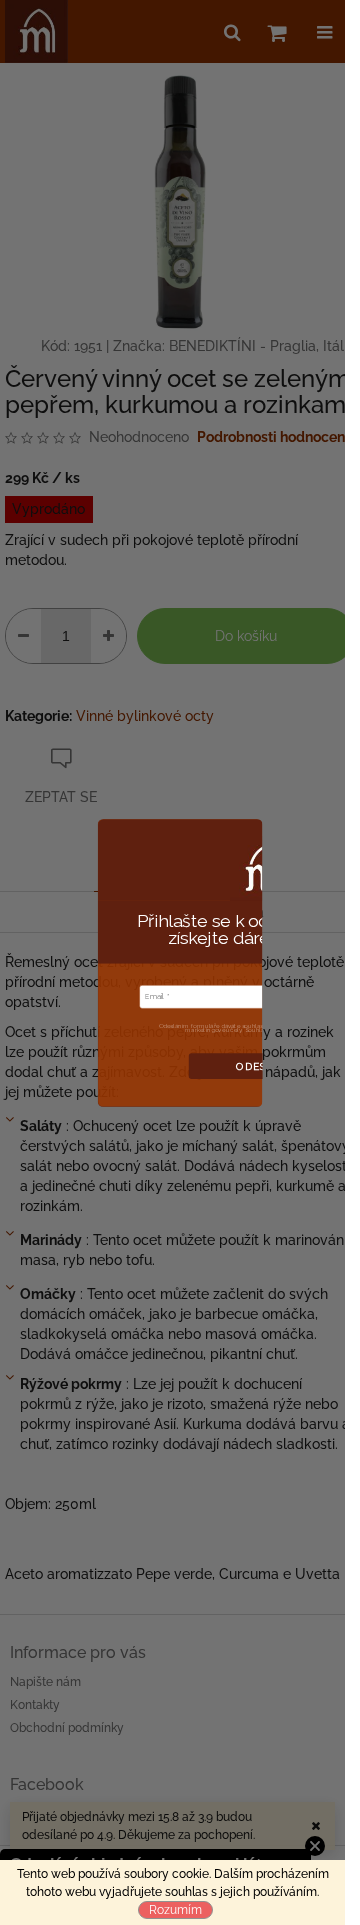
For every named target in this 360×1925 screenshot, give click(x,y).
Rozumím (175, 1910)
